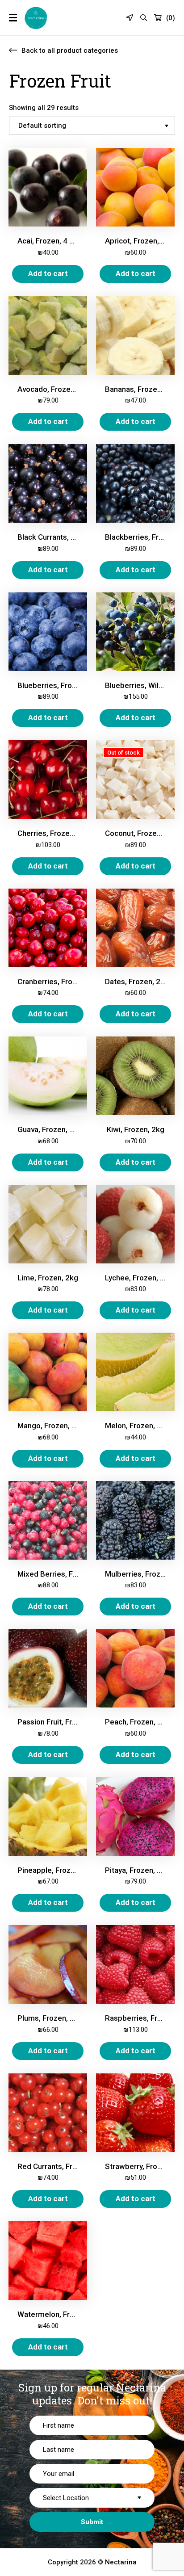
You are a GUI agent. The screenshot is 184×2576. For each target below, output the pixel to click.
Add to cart (48, 273)
